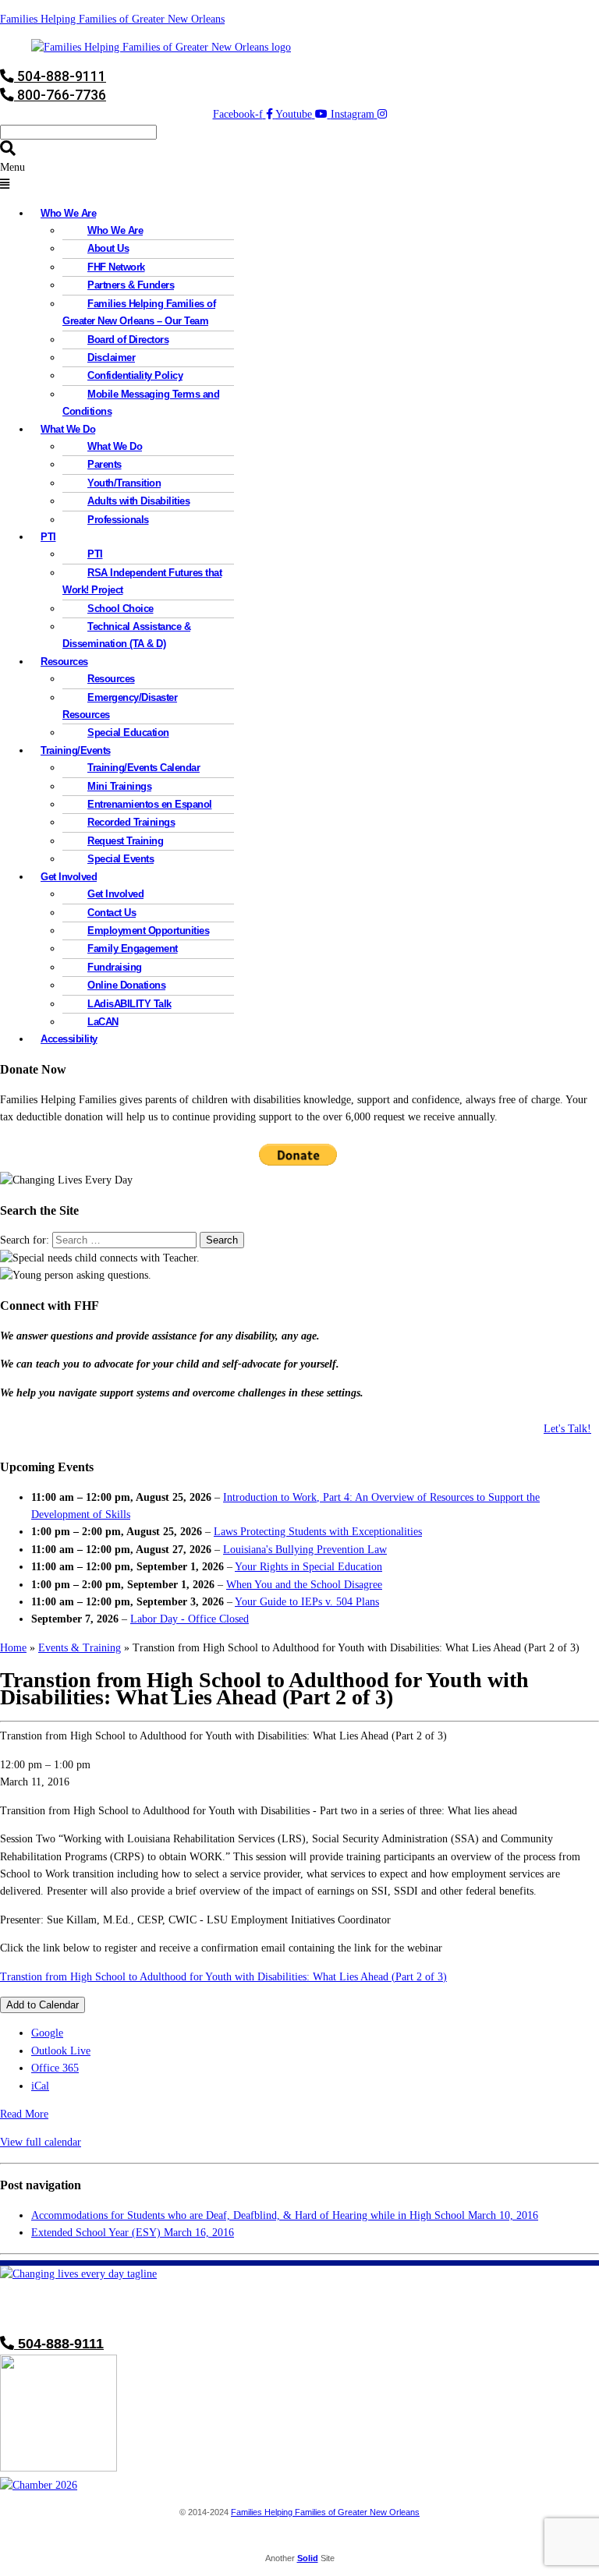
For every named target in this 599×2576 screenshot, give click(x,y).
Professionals (118, 520)
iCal (40, 2086)
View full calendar (41, 2142)
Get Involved (115, 894)
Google (47, 2033)
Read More (24, 2114)
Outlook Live (61, 2051)
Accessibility (69, 1039)
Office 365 (55, 2068)
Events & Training (80, 1648)
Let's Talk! (567, 1429)
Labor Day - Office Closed (190, 1619)
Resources (111, 679)
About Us (108, 248)
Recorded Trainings (131, 822)
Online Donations (126, 985)
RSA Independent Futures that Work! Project (142, 581)
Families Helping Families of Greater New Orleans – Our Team (139, 312)
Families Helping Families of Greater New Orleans (112, 19)
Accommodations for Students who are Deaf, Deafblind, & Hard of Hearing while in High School (285, 2215)
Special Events (121, 859)
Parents (105, 464)
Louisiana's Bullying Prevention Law (305, 1550)
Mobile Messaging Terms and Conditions (141, 403)
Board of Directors (128, 340)
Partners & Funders (131, 285)
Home (13, 1648)
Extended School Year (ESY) (133, 2233)
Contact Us (112, 913)
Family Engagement (133, 948)
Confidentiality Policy (135, 375)
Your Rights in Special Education (308, 1567)
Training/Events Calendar (144, 768)
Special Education (128, 732)
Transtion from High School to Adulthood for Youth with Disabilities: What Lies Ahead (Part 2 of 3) (223, 1977)
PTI (48, 537)
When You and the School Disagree (304, 1585)
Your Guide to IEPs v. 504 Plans (307, 1602)
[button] (299, 177)
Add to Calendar (43, 2005)
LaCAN (103, 1022)
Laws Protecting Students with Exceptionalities (318, 1532)
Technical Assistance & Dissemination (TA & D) (126, 635)
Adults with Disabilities (138, 501)
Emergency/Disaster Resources (120, 706)
